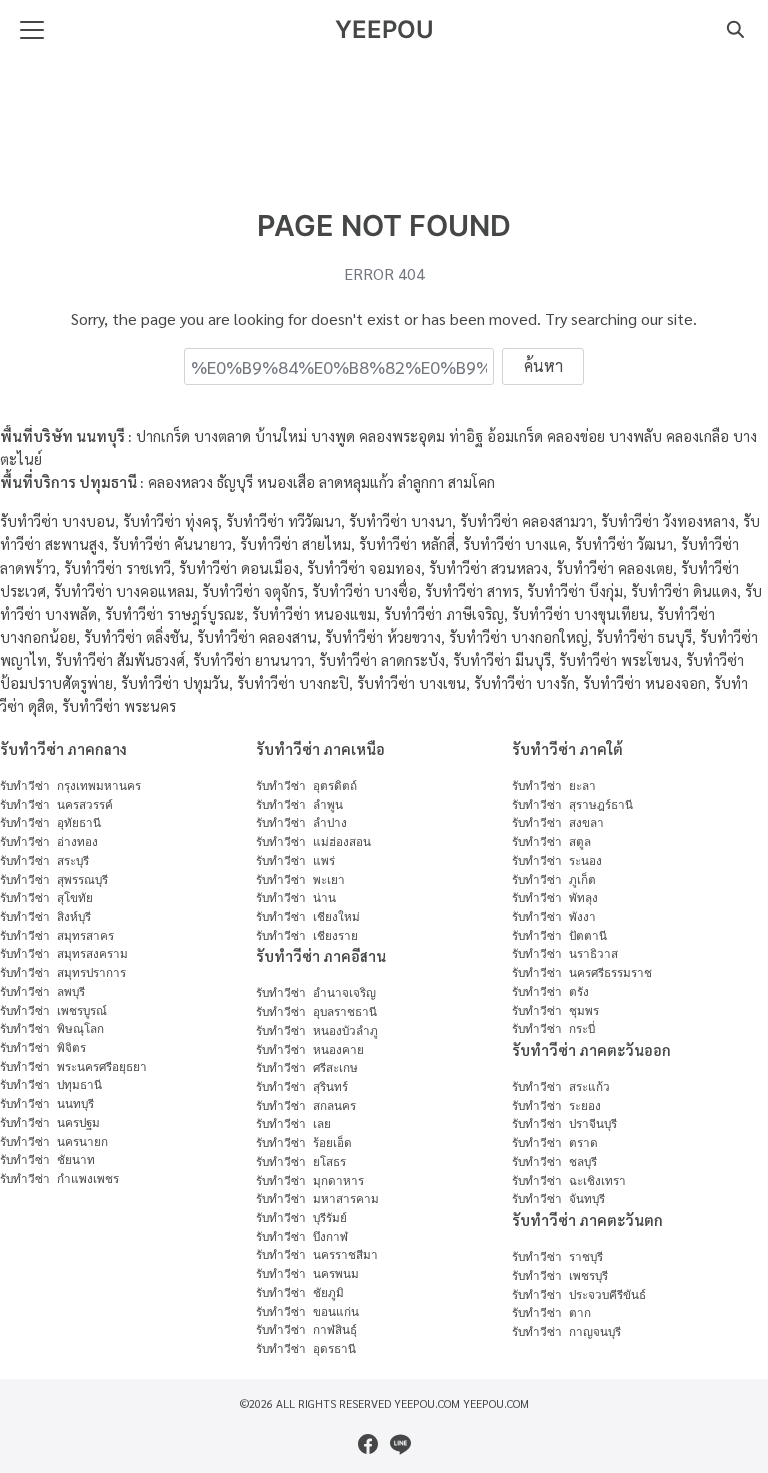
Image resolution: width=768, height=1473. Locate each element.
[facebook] (368, 1444)
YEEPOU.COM (496, 1403)
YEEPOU (384, 29)
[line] (400, 1444)
